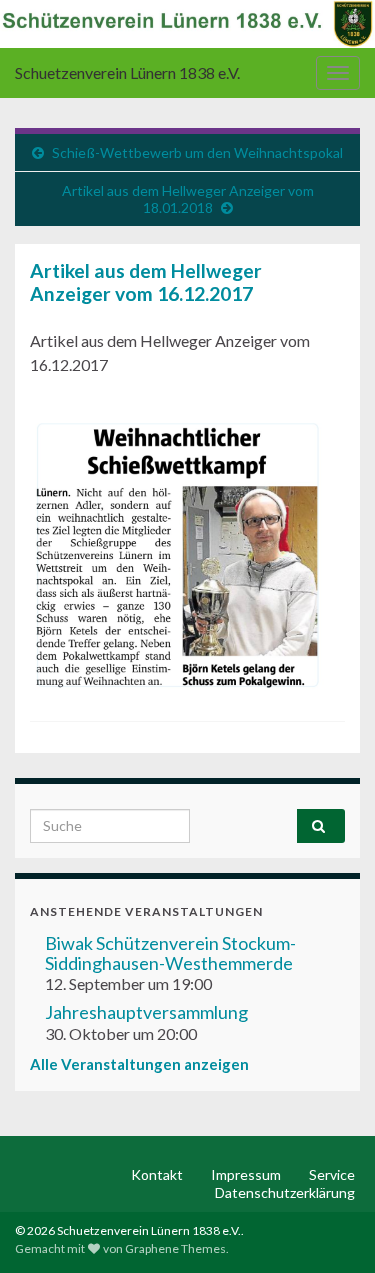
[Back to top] (330, 1228)
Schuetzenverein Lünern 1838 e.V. (127, 72)
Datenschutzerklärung (285, 1192)
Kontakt (157, 1174)
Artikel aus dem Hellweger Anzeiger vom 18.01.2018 (188, 199)
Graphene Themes (175, 1248)
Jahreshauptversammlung (146, 1012)
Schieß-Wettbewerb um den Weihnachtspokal (197, 152)
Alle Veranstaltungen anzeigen (139, 1064)
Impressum (246, 1174)
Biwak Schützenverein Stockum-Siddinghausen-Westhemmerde (170, 953)
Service (332, 1174)
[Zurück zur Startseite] (187, 24)
